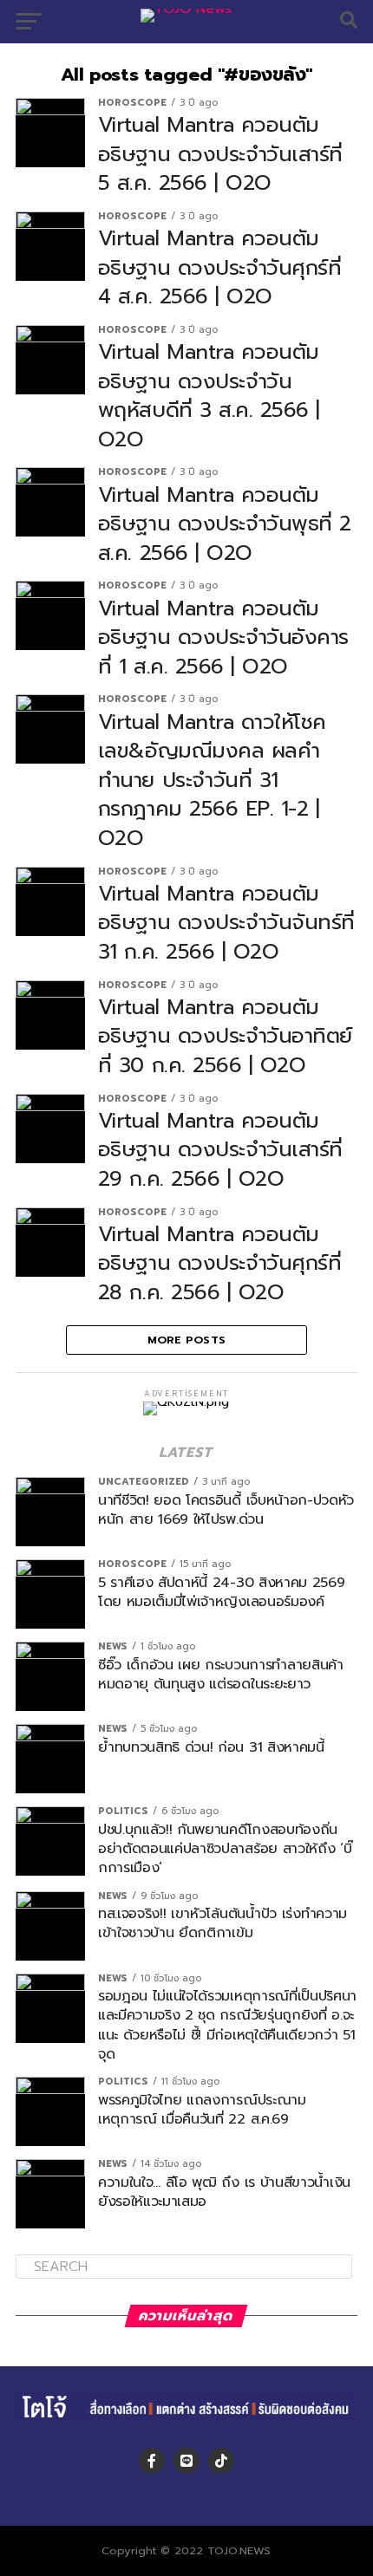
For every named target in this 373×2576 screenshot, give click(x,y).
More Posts (187, 1340)
